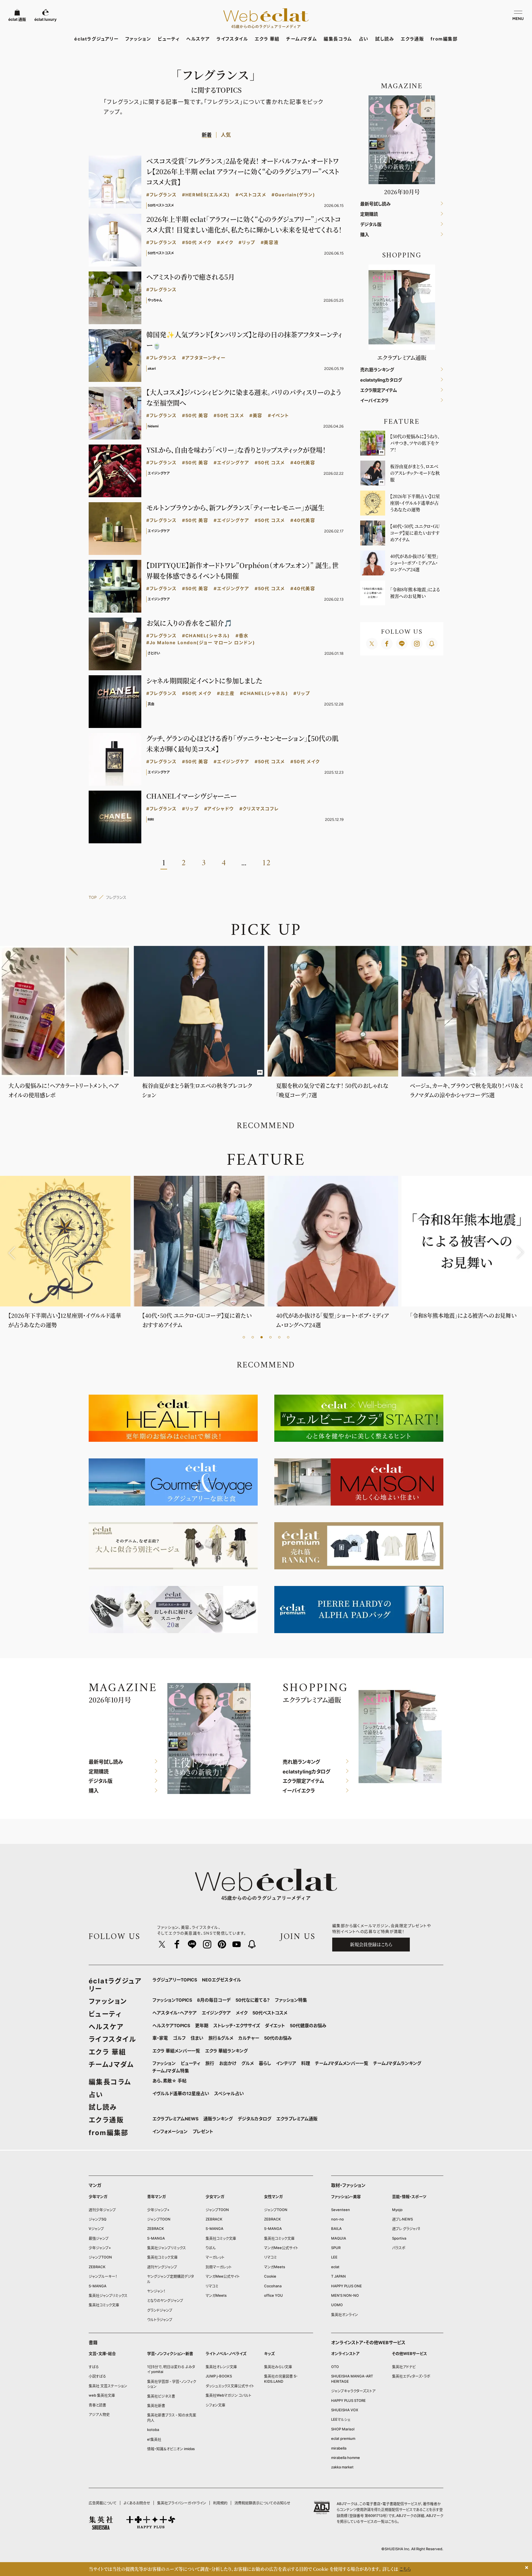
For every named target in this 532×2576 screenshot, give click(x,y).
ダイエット (275, 2026)
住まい (197, 2038)
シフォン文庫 (215, 2405)
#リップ (247, 243)
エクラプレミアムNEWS (175, 2119)
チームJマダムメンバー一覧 (342, 2063)
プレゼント (203, 2131)
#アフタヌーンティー (204, 358)
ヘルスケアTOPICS (171, 2026)
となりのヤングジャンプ (165, 2300)
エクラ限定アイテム (379, 390)
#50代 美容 (195, 416)
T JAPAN (338, 2276)
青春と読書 (97, 2405)
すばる (94, 2367)
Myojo (397, 2210)
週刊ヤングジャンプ (162, 2267)
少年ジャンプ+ (100, 2248)
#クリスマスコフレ (259, 809)
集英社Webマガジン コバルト (228, 2395)
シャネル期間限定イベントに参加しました (204, 680)
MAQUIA (339, 2238)
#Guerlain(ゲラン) (293, 195)
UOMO (337, 2305)
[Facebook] (387, 644)
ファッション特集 (291, 2000)
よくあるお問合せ (137, 2503)
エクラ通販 (412, 39)
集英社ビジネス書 (161, 2396)
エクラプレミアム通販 (297, 2119)
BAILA (336, 2229)
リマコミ (212, 2286)
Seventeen (341, 2210)
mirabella (339, 2448)
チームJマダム (302, 39)
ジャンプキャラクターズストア (353, 2391)
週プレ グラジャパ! (406, 2229)
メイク (242, 2013)
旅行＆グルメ (221, 2038)
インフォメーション (170, 2131)
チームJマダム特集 (171, 2071)
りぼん (211, 2248)
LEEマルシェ (341, 2419)
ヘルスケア (198, 39)
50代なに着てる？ (253, 2000)
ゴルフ (179, 2038)
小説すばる (97, 2376)
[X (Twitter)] (372, 644)
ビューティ (169, 39)
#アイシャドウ (219, 809)
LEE (334, 2257)
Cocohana (273, 2286)
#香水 (242, 636)
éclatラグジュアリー (96, 39)
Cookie (270, 2276)
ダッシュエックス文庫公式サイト (230, 2386)
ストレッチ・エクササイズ (237, 2026)
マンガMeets (216, 2295)
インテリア (286, 2063)
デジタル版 (371, 224)
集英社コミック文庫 (104, 2305)
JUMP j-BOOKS (219, 2376)
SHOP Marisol (343, 2429)
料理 (306, 2063)
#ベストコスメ (251, 195)
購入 (365, 235)
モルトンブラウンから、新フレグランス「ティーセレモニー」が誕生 (235, 507)
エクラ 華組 (267, 39)
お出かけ (228, 2063)
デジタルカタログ (255, 2119)
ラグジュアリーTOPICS (175, 1980)
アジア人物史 (99, 2414)
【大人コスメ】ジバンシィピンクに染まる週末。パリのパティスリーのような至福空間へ (244, 397)
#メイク (225, 243)
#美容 (256, 416)
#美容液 (270, 243)
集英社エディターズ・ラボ (411, 2376)
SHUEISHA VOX (345, 2410)
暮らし (265, 2063)
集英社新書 (156, 2405)
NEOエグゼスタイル (222, 1980)
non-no (337, 2219)
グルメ (248, 2063)
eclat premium (343, 2438)
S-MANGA (98, 2286)
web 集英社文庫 (102, 2395)
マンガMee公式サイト (223, 2276)
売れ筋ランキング (377, 370)
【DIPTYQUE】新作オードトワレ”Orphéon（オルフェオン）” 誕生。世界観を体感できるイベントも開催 (242, 570)
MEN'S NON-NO (345, 2295)
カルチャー (249, 2038)
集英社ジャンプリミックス (108, 2295)
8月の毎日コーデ (214, 2000)
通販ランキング (218, 2119)
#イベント (278, 416)
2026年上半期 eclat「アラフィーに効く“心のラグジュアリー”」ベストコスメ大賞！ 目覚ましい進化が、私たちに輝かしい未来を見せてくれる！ (244, 224)
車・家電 (160, 2038)
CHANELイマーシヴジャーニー (191, 796)
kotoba (153, 2430)
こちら (393, 2521)
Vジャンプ (96, 2229)
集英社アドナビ (404, 2367)
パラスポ (399, 2248)
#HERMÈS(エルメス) (206, 195)
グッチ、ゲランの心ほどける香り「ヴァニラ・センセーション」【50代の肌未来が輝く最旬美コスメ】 (242, 743)
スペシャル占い (229, 2093)
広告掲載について (103, 2503)
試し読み (385, 39)
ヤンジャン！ (156, 2291)
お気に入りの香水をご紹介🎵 (189, 623)
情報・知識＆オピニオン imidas (171, 2449)
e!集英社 (154, 2439)
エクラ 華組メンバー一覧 (176, 2051)
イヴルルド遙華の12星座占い (181, 2093)
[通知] (432, 644)
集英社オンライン (345, 2314)
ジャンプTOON (100, 2257)
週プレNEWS (402, 2219)
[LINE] (402, 644)
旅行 (210, 2063)
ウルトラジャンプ (160, 2319)
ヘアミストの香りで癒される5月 (190, 277)
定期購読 (369, 214)
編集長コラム (338, 39)
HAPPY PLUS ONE (346, 2286)
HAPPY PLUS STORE (348, 2400)
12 (266, 863)
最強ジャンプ (99, 2238)
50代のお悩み (278, 2038)
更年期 (202, 2026)
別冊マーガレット (219, 2267)
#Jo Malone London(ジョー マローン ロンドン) (201, 643)
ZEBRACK (97, 2267)
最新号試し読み (375, 204)
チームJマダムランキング (397, 2063)
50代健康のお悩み (308, 2026)
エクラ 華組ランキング (226, 2051)
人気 (226, 135)
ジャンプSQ (98, 2219)
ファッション (138, 39)
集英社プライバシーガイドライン (182, 2503)
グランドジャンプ (160, 2310)
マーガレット (215, 2257)
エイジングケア (216, 2013)
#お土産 (226, 693)
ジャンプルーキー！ (103, 2276)
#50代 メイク (197, 243)
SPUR (336, 2248)
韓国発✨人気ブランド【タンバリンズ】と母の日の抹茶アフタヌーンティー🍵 (244, 340)
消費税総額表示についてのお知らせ (262, 2503)
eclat (335, 2267)
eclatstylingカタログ (381, 380)
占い (364, 39)
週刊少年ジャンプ (102, 2210)
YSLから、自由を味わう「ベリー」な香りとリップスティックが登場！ (236, 450)
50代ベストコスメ (270, 2013)
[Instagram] (417, 644)
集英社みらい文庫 (278, 2367)
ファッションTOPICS (172, 2000)
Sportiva (399, 2238)
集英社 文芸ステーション (108, 2386)
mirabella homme (346, 2458)
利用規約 (220, 2503)
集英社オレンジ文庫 (221, 2367)
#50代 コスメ (229, 416)
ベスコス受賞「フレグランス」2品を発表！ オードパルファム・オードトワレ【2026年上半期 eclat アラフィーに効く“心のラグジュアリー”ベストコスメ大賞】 (243, 171)
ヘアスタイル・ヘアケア (175, 2013)
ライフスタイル (232, 39)
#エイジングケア (231, 463)
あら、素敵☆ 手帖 (169, 2081)
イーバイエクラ (374, 401)
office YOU (273, 2295)
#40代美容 (303, 463)
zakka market (342, 2467)
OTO (335, 2367)
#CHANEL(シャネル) (206, 636)
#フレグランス (161, 195)
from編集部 (444, 39)
